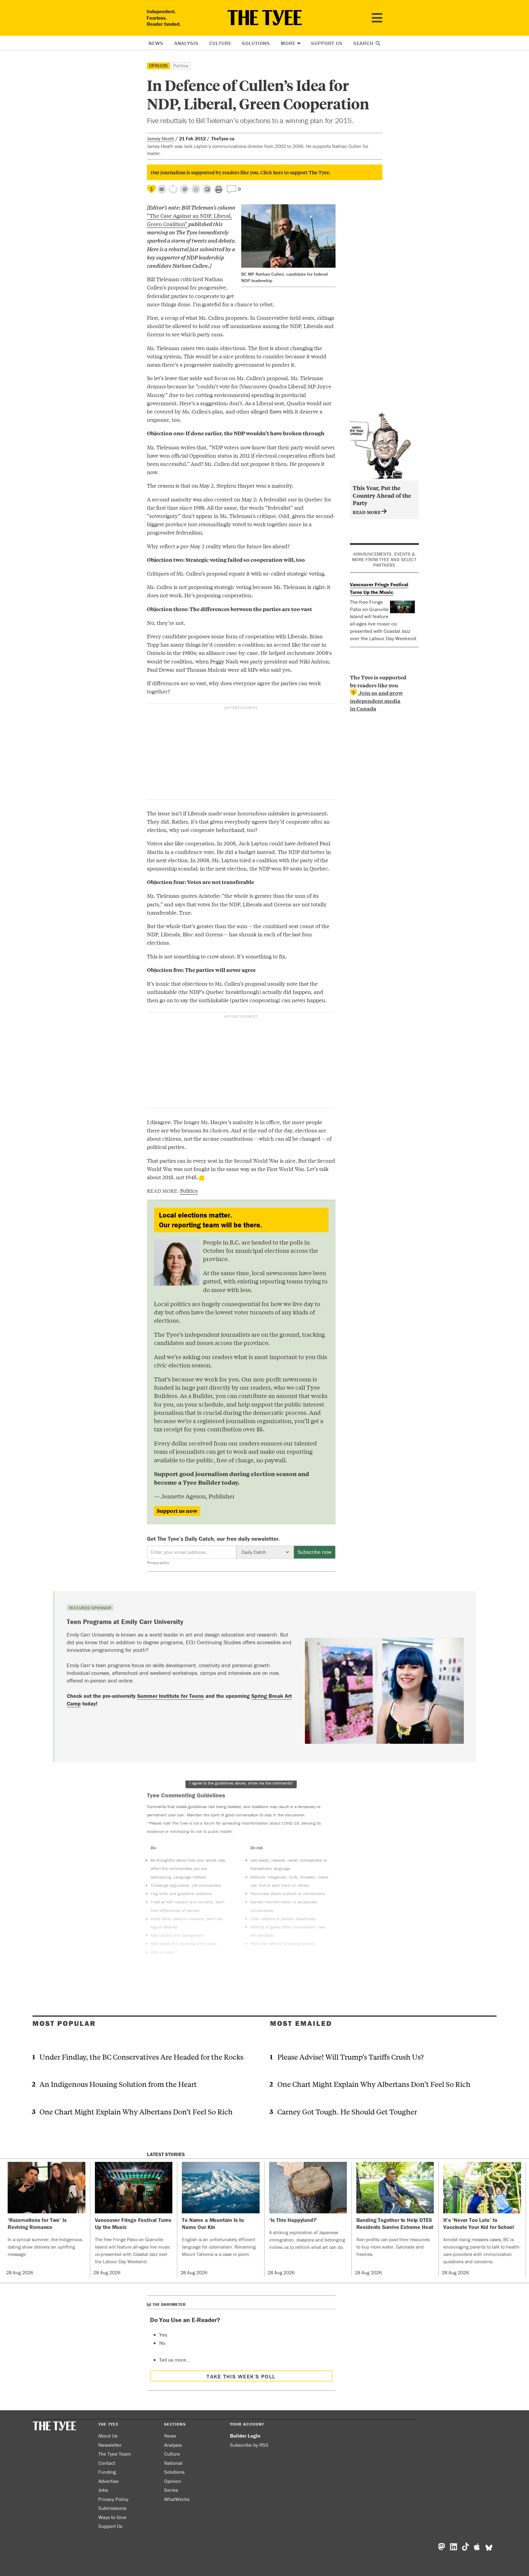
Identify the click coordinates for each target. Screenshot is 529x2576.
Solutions (256, 43)
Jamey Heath (161, 138)
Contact (107, 2463)
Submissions (112, 2508)
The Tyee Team (115, 2454)
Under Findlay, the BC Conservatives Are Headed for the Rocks (141, 2057)
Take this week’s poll (241, 2376)
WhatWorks (177, 2499)
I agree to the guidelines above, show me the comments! (241, 1783)
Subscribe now (315, 1552)
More (288, 43)
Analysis (186, 43)
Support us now (177, 1511)
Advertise (109, 2481)
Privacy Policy (113, 2499)
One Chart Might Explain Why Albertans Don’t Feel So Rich (136, 2111)
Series (171, 2490)
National (173, 2463)
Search (364, 43)
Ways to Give (112, 2517)
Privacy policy (158, 1563)
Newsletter (110, 2445)
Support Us (327, 43)
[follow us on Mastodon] (184, 189)
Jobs (103, 2490)
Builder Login (245, 2436)
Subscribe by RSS (249, 2445)
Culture (220, 43)
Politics (181, 66)
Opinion (159, 66)
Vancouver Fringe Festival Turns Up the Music (379, 588)
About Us (108, 2436)
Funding (107, 2472)
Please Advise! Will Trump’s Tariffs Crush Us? (351, 2057)
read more (367, 512)
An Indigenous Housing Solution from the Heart (118, 2084)
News (156, 43)
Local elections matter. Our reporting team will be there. (210, 1220)
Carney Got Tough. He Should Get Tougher (347, 2111)
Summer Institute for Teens (171, 1696)
